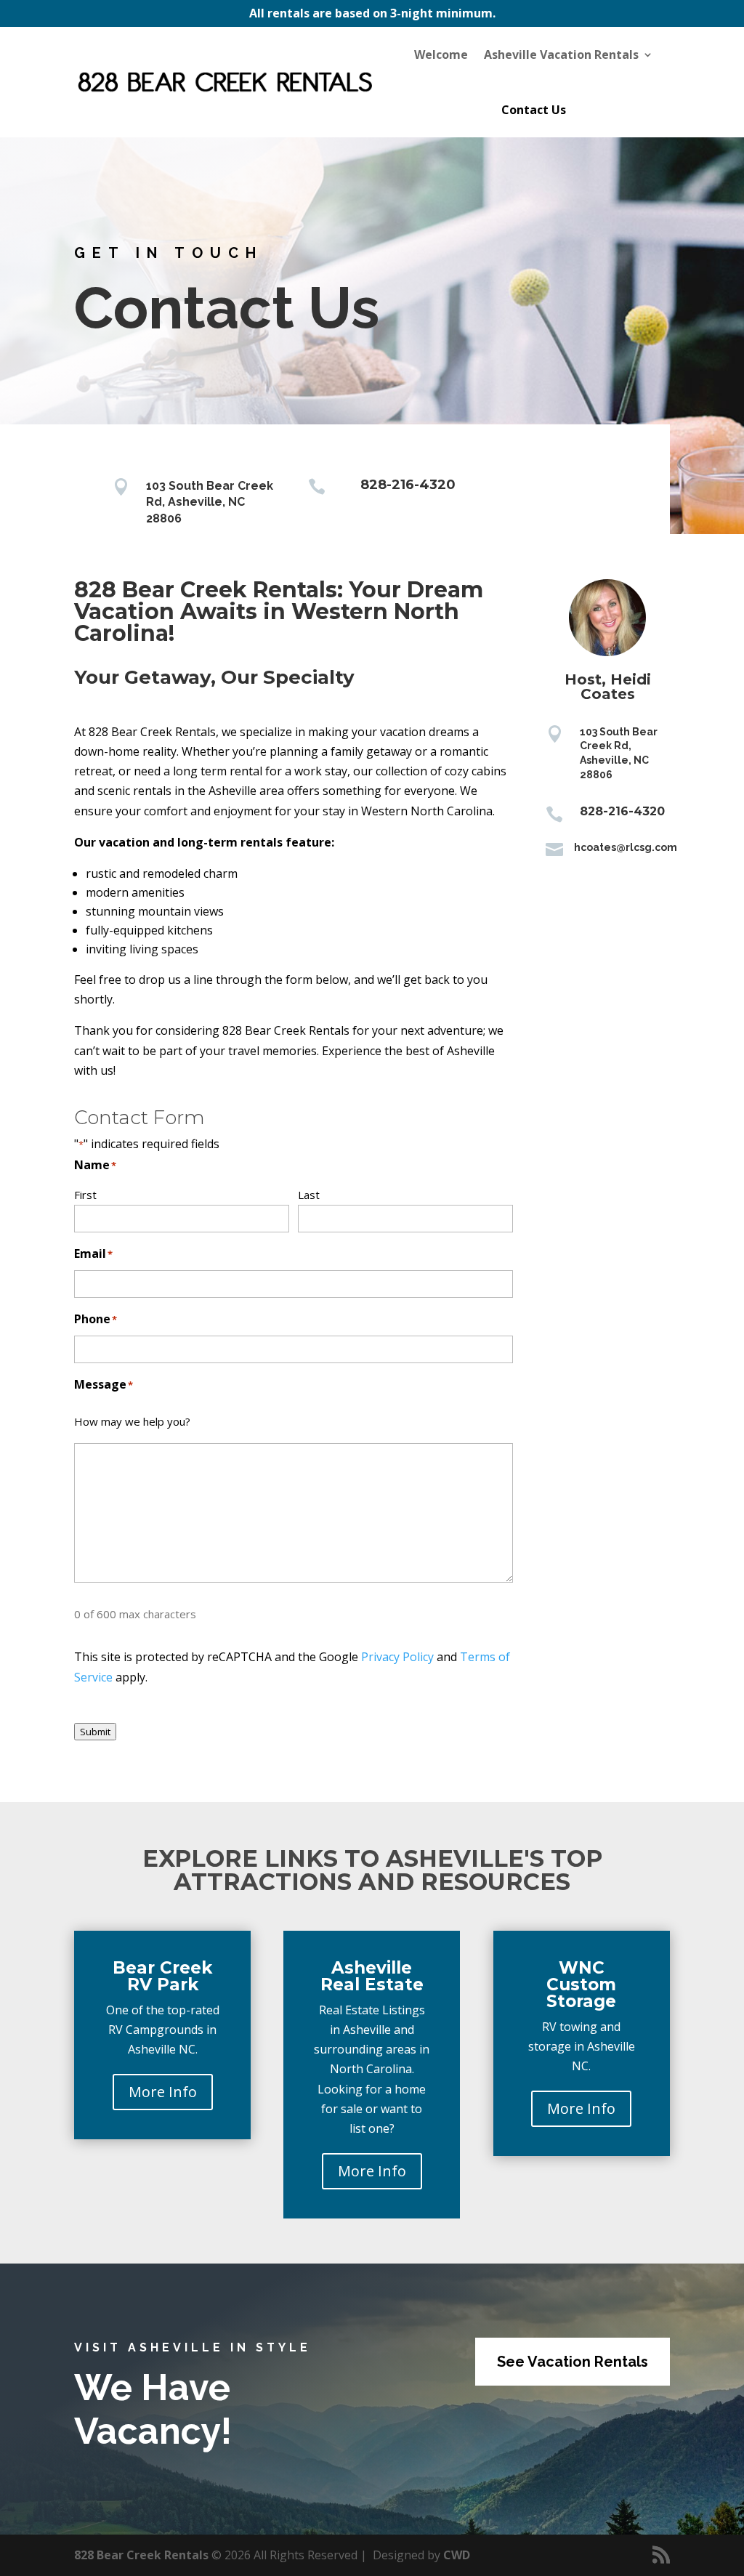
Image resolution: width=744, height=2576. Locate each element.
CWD (457, 2555)
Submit (95, 1732)
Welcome (441, 54)
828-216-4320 (408, 485)
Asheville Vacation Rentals (561, 54)
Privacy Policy (397, 1657)
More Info (163, 2092)
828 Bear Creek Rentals (141, 2555)
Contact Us (534, 110)
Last (309, 1195)
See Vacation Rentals (573, 2362)
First (85, 1195)
